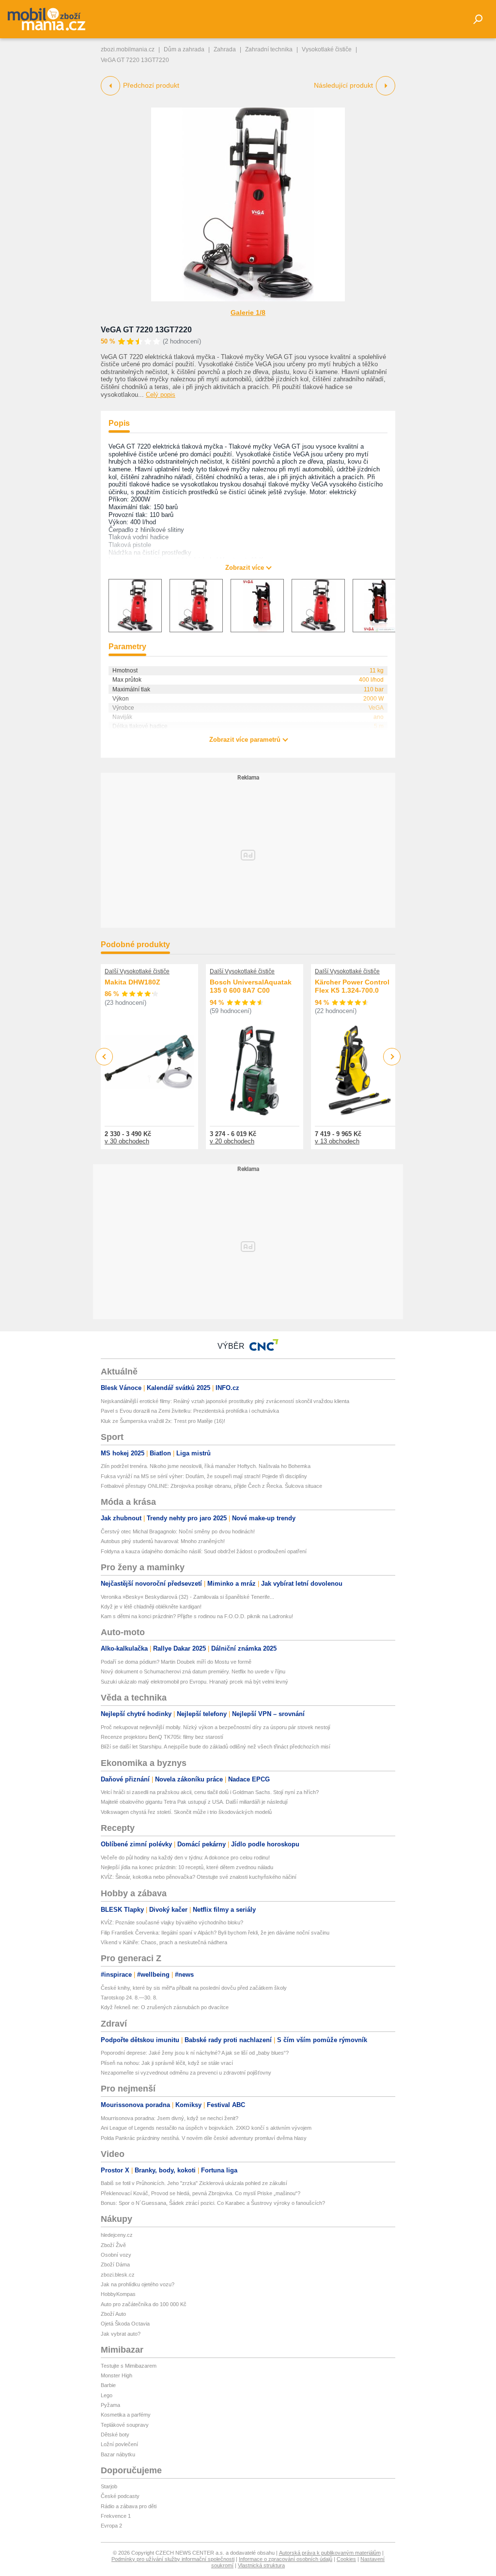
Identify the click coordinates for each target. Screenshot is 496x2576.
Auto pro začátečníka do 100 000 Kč (144, 2304)
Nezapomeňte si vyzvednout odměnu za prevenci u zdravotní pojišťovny (186, 2073)
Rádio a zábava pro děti (129, 2506)
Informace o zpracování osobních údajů (286, 2559)
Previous (104, 1056)
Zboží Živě (113, 2245)
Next (392, 1057)
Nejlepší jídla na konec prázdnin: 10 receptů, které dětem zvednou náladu (187, 1867)
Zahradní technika (269, 49)
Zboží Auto (113, 2314)
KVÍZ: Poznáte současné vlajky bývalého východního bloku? (172, 1922)
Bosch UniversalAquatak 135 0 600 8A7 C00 (251, 986)
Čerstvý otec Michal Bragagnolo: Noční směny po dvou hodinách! (178, 1531)
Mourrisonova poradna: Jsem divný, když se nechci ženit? (170, 2118)
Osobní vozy (116, 2255)
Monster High (116, 2375)
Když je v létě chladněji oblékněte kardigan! (151, 1607)
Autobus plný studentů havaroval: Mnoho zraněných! (163, 1541)
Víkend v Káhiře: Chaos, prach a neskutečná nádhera (164, 1942)
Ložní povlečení (119, 2444)
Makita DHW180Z (132, 982)
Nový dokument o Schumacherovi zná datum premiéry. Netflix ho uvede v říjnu (193, 1671)
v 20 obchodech (232, 1141)
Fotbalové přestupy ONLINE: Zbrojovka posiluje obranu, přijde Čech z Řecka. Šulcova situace (211, 1486)
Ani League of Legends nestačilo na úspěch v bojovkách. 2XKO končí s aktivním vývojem (206, 2128)
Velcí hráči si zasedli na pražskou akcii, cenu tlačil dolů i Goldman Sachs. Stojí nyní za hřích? (210, 1792)
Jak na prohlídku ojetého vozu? (138, 2284)
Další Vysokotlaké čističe (137, 971)
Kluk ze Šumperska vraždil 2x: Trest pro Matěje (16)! (163, 1421)
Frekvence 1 (116, 2516)
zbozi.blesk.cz (118, 2275)
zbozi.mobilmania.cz (128, 49)
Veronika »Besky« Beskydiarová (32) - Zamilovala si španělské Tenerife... (187, 1597)
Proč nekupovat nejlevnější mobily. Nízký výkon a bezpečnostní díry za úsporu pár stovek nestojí (216, 1727)
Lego (107, 2395)
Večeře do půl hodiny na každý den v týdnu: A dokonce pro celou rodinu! (185, 1858)
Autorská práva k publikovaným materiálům (330, 2553)
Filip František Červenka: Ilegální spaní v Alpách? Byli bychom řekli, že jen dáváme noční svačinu (215, 1933)
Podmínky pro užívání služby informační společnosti (173, 2559)
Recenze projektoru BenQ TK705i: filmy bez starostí (162, 1737)
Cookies (346, 2559)
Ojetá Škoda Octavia (125, 2324)
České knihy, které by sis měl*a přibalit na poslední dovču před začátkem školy (194, 1988)
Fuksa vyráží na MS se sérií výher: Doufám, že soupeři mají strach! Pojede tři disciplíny (204, 1476)
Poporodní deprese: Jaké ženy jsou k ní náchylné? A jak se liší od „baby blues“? (195, 2053)
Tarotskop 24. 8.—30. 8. (129, 1998)
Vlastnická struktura (261, 2565)
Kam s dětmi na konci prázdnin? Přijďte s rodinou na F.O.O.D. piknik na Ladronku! (197, 1616)
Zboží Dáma (115, 2264)
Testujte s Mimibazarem (129, 2366)
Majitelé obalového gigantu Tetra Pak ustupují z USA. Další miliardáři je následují (194, 1802)
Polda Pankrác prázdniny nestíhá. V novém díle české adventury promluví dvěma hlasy (204, 2138)
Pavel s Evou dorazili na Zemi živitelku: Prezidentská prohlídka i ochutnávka (190, 1411)
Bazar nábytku (118, 2454)
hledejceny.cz (117, 2235)
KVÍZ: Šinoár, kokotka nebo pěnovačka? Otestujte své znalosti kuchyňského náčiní (199, 1877)
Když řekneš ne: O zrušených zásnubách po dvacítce (165, 2007)
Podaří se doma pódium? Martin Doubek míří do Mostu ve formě (176, 1662)
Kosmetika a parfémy (126, 2415)
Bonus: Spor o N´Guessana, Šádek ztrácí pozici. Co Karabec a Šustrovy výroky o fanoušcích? (213, 2203)
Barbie (108, 2385)
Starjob (109, 2486)
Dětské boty (115, 2435)
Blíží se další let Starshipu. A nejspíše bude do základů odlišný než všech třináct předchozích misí (216, 1747)
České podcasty (120, 2496)
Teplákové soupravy (125, 2425)
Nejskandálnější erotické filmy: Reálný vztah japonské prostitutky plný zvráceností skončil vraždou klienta (225, 1401)
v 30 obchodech (127, 1141)
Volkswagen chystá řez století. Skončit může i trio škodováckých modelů (186, 1812)
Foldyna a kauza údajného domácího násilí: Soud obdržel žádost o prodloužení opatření (204, 1551)
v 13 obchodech (337, 1141)
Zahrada (225, 49)
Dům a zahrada (184, 49)
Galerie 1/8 (248, 312)
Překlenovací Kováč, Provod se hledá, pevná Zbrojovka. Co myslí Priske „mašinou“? (201, 2193)
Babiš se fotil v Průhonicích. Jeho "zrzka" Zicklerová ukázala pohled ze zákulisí (194, 2183)
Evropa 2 (111, 2526)
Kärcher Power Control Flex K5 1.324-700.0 (352, 986)
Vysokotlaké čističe (327, 49)
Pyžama (110, 2405)
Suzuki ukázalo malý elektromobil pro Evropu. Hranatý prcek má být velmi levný (194, 1682)
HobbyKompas (118, 2294)
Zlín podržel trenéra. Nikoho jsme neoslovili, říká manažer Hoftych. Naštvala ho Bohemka (206, 1466)
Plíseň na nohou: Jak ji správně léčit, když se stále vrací (167, 2063)
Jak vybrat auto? (121, 2334)
